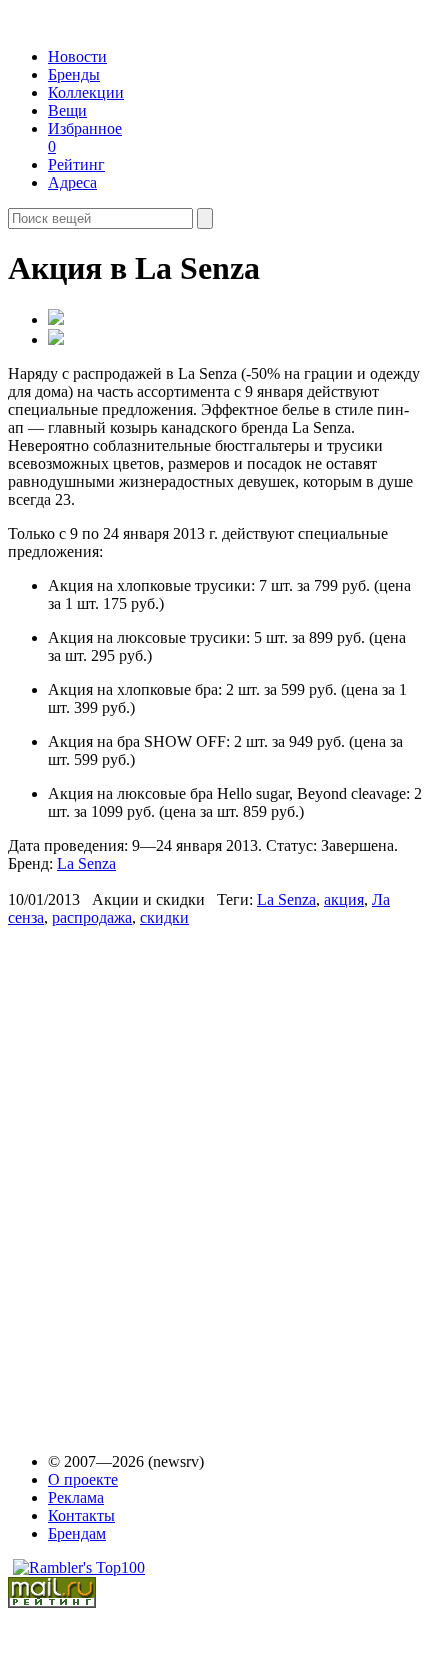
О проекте (83, 1479)
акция (344, 899)
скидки (164, 917)
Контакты (81, 1515)
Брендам (77, 1533)
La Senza (86, 863)
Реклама (76, 1497)
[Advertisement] (161, 1180)
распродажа (92, 917)
